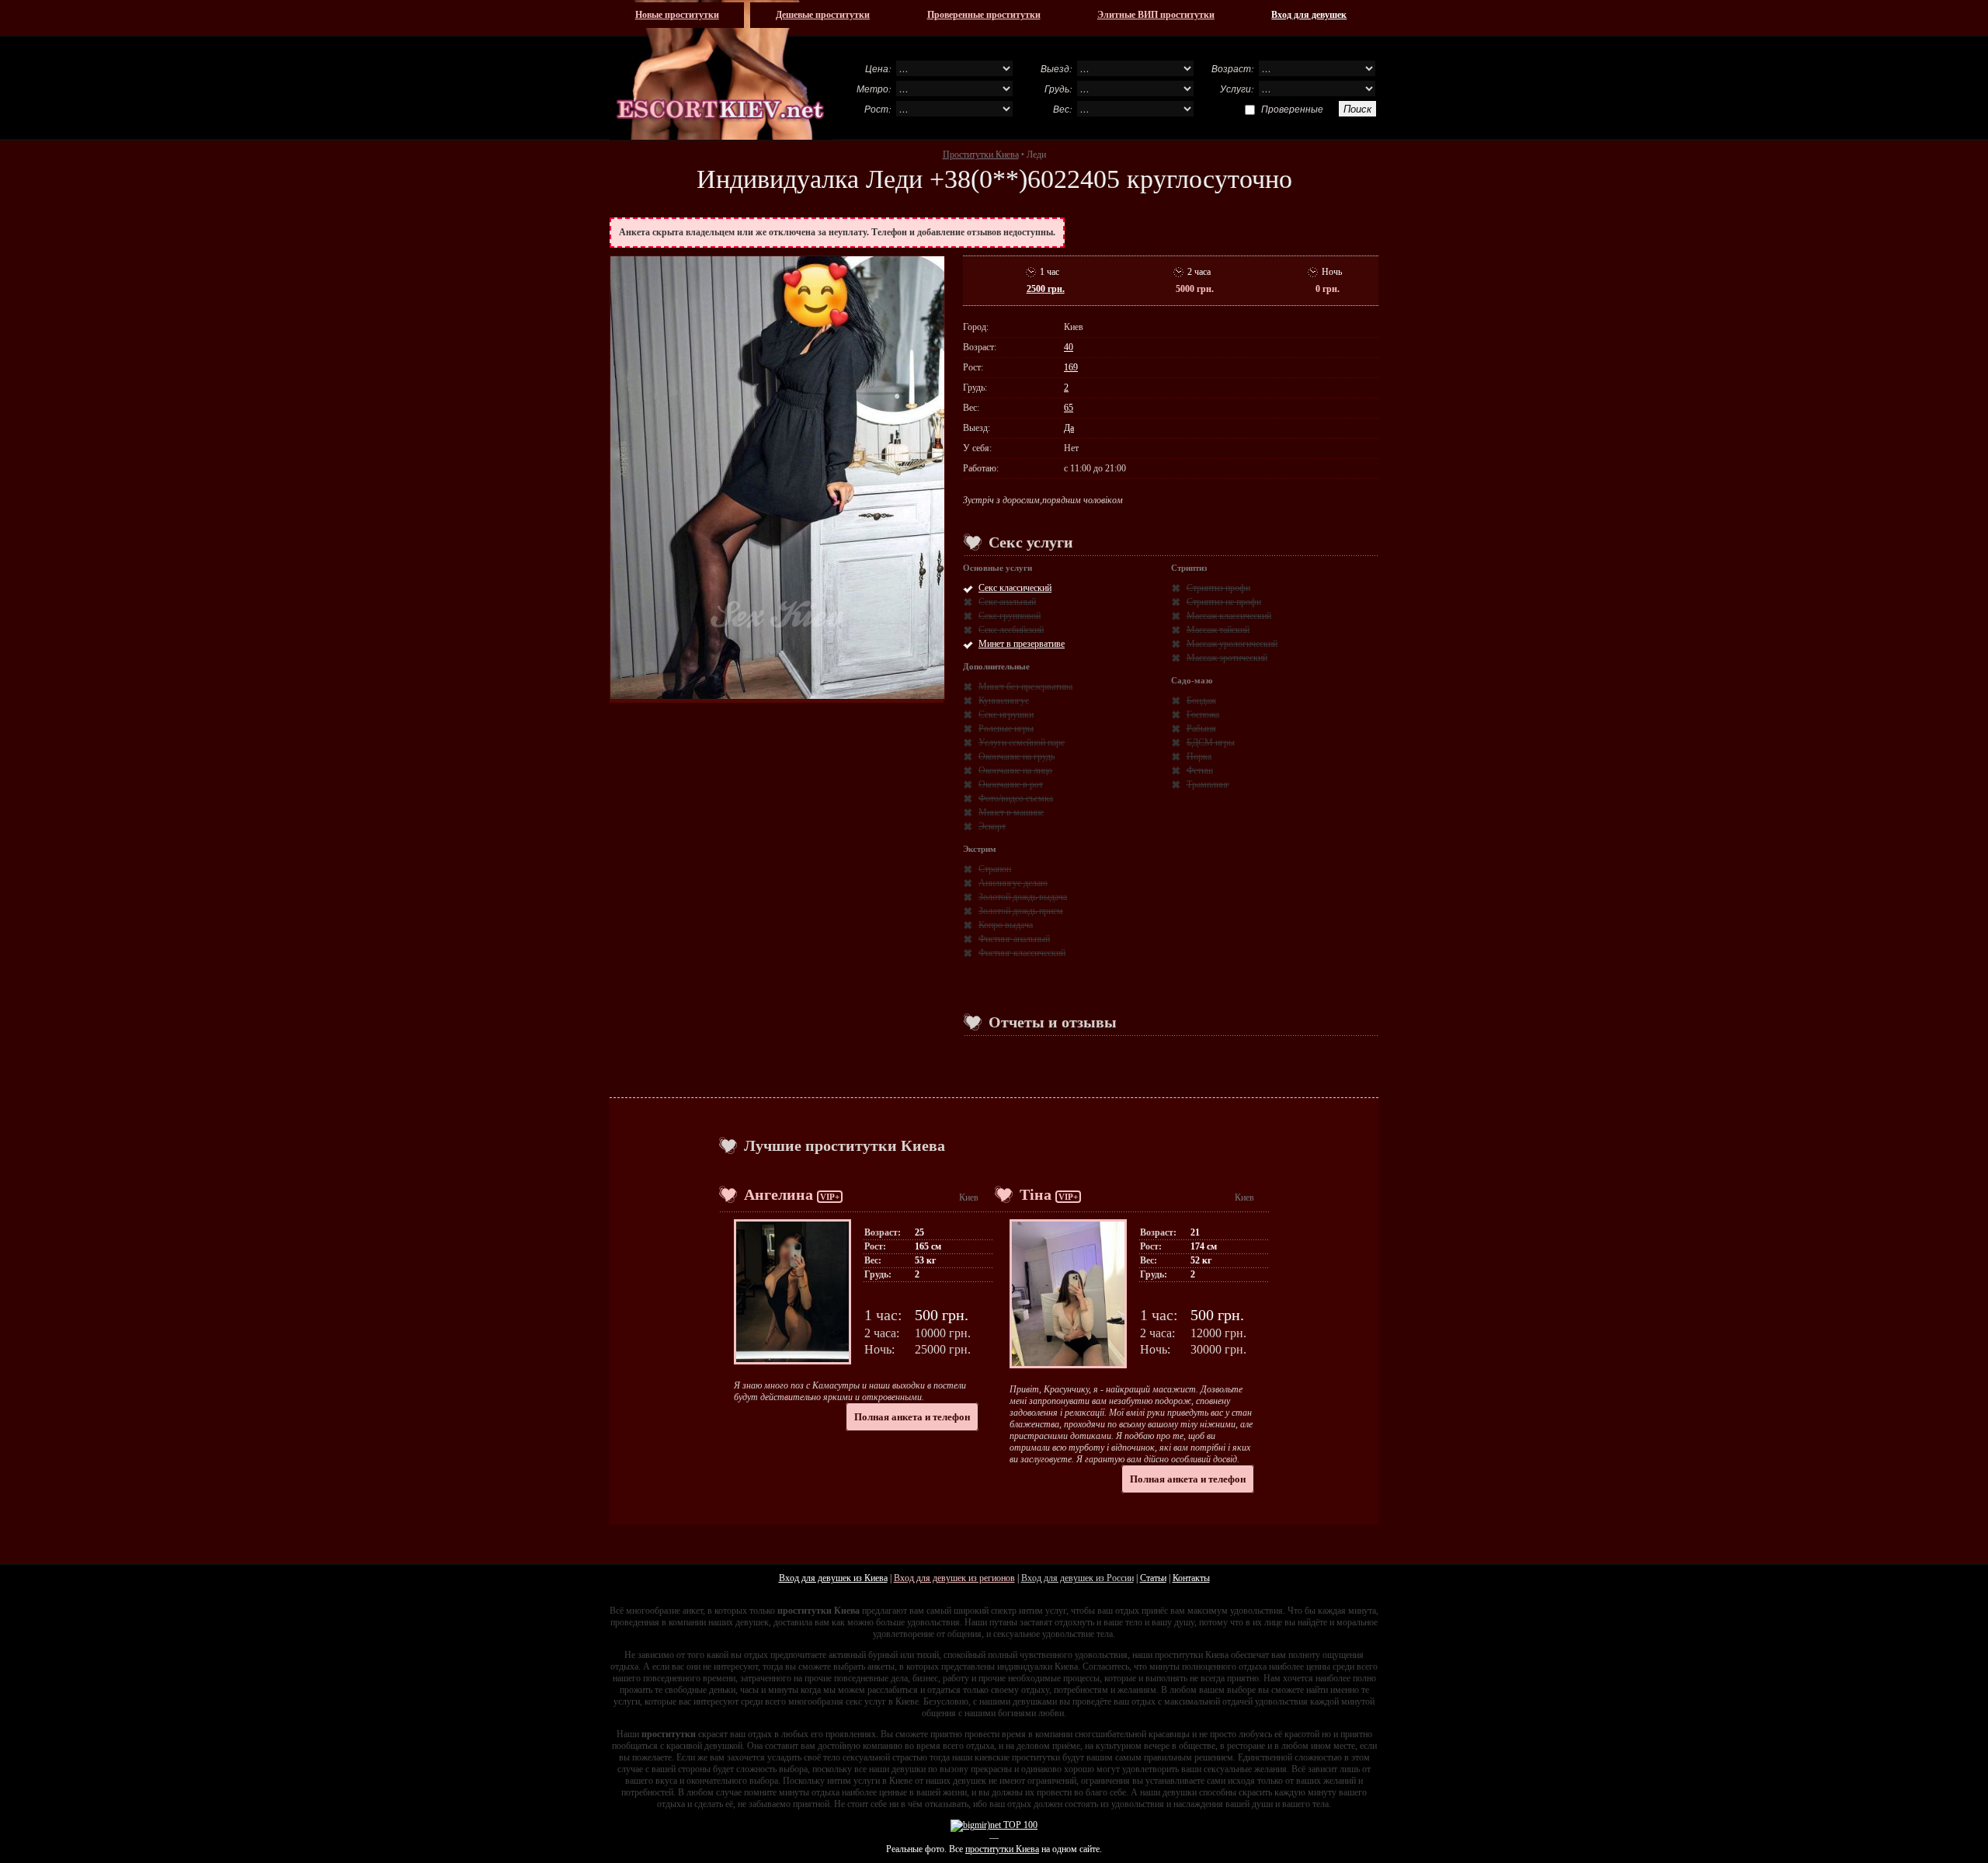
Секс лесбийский (1011, 630)
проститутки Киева (1002, 1849)
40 (1069, 347)
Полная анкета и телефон (912, 1417)
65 (1069, 408)
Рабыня (1201, 728)
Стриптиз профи (1218, 588)
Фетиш (1200, 770)
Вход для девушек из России (1077, 1578)
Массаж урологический (1232, 644)
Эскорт (992, 826)
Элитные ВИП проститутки (1156, 15)
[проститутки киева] (721, 70)
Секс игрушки (1006, 714)
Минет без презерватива (1025, 686)
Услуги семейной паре (1022, 742)
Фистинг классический (1022, 953)
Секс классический (1015, 588)
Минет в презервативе (1022, 644)
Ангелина (779, 1194)
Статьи (1153, 1578)
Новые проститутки (677, 15)
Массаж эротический (1227, 658)
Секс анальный (1007, 602)
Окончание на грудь (1017, 756)
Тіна (1036, 1194)
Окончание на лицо (1015, 770)
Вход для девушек (1309, 15)
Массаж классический (1229, 616)
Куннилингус (1004, 700)
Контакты (1191, 1578)
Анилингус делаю (1013, 883)
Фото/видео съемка (1016, 798)
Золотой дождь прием (1021, 911)
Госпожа (1203, 714)
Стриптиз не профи (1224, 602)
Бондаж (1201, 700)
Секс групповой (1010, 616)
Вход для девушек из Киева (833, 1578)
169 (1071, 367)
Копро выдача (1006, 925)
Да (1069, 428)
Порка (1199, 756)
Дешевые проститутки (823, 15)
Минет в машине (1011, 812)
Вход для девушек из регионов (954, 1578)
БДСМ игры (1211, 742)
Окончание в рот (1011, 784)
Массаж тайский (1218, 630)
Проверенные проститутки (984, 15)
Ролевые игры (1006, 728)
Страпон (995, 869)
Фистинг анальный (1014, 939)
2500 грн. (1046, 289)
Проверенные (1292, 109)
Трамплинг (1208, 784)
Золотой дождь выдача (1023, 897)
